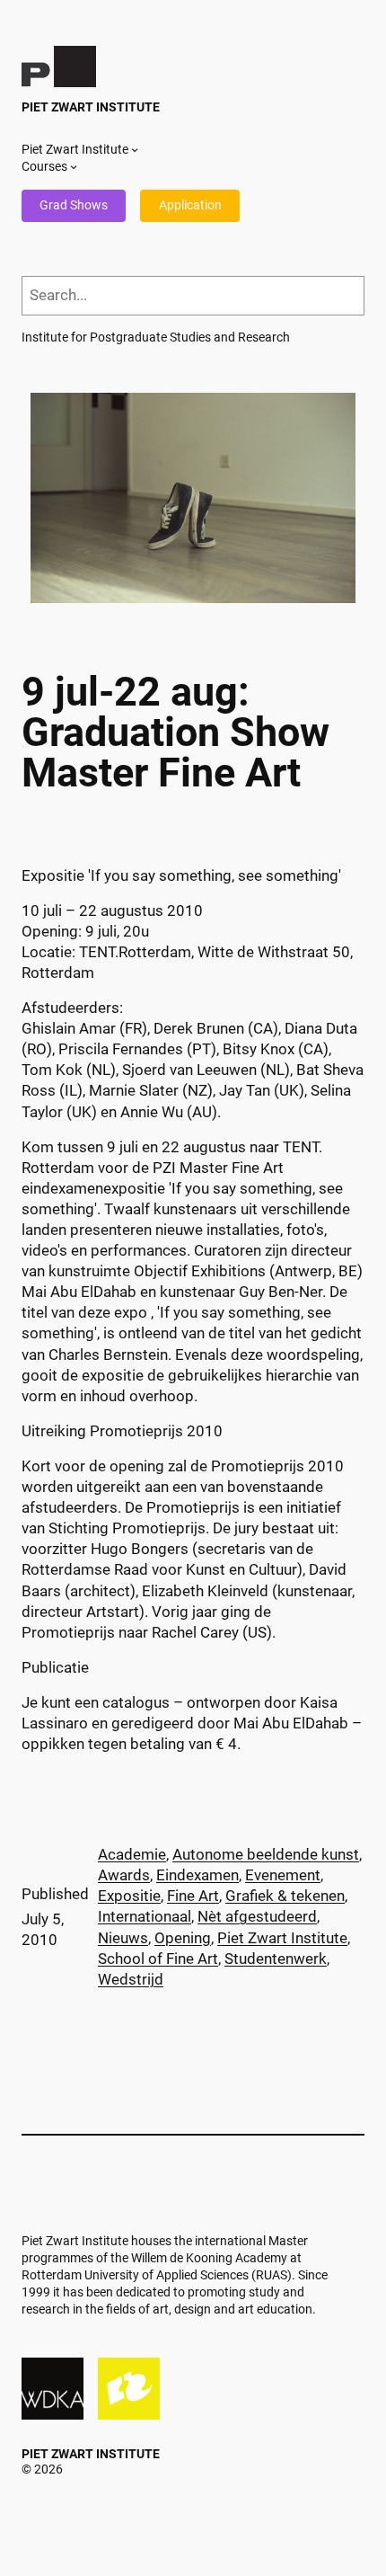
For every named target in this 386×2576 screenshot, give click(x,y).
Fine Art (193, 1896)
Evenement (283, 1875)
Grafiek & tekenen (285, 1896)
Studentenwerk (276, 1959)
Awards (124, 1875)
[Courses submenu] (74, 166)
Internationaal (145, 1917)
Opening (183, 1938)
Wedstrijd (131, 1980)
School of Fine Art (158, 1959)
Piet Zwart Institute (91, 107)
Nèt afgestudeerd (257, 1917)
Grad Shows (74, 205)
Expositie (129, 1896)
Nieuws (123, 1938)
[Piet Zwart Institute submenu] (135, 149)
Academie (132, 1855)
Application (190, 205)
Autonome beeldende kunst (266, 1855)
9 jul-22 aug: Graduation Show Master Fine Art (175, 733)
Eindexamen (197, 1875)
